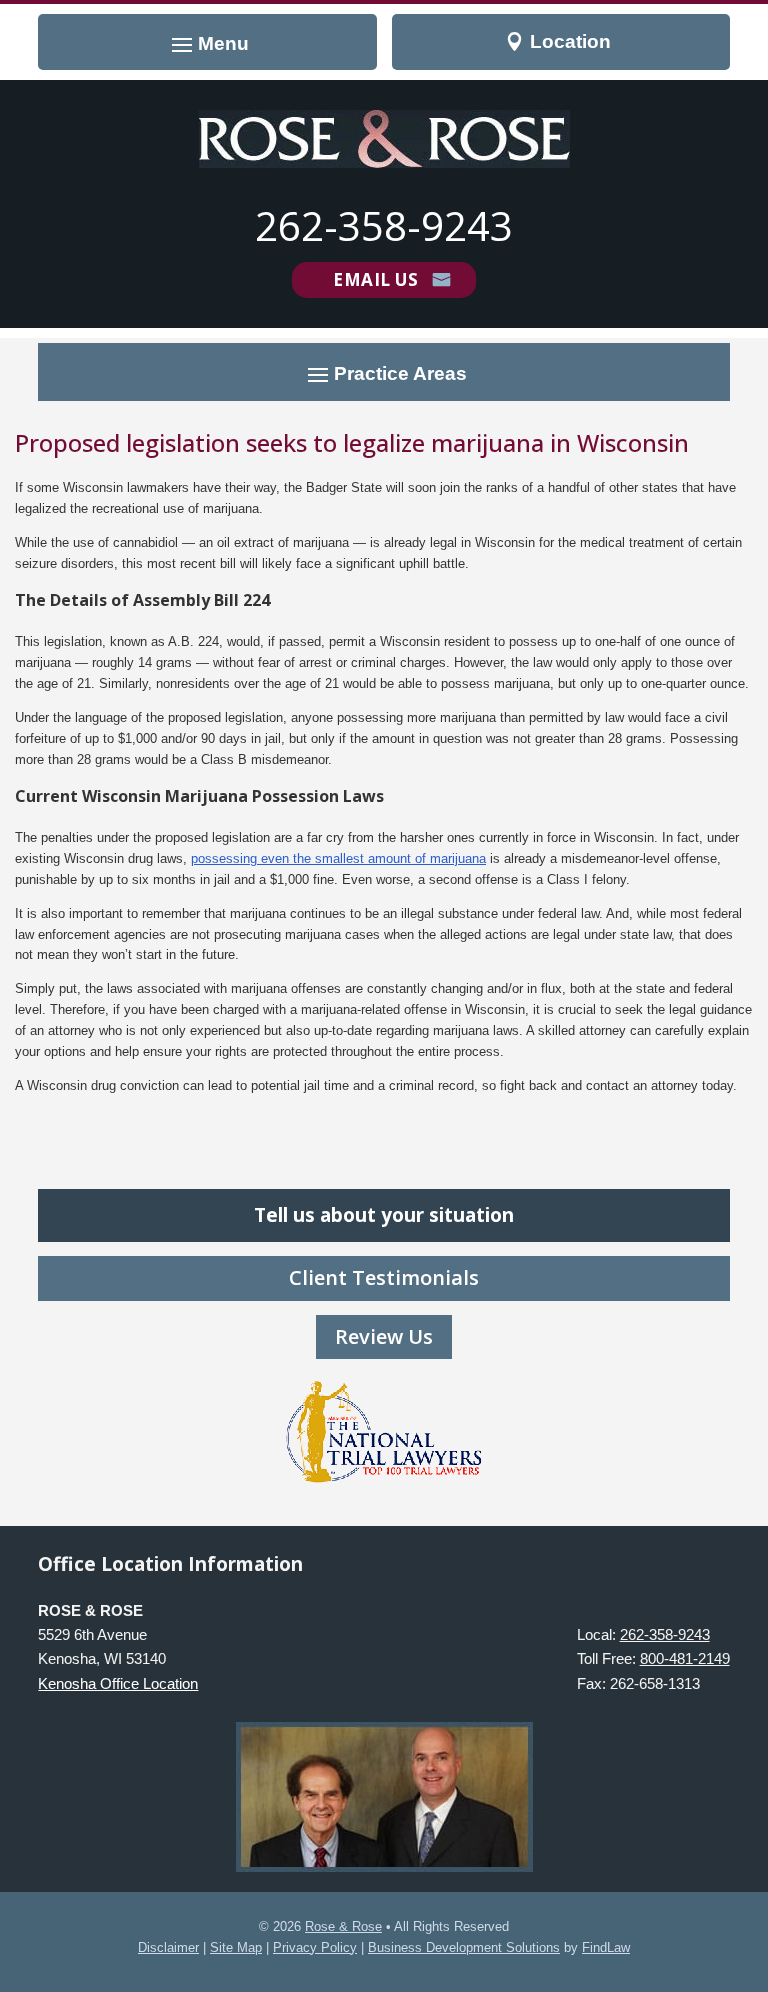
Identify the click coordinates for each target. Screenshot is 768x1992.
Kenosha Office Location (118, 1683)
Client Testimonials (384, 1277)
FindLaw (606, 1947)
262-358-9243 (384, 225)
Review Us (384, 1336)
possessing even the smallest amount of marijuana (338, 858)
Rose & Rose (343, 1926)
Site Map (236, 1947)
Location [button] (570, 41)
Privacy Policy (315, 1947)
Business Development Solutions (464, 1947)
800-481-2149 (685, 1658)
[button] (207, 44)
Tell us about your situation (384, 1215)
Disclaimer (168, 1947)
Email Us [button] (375, 279)
